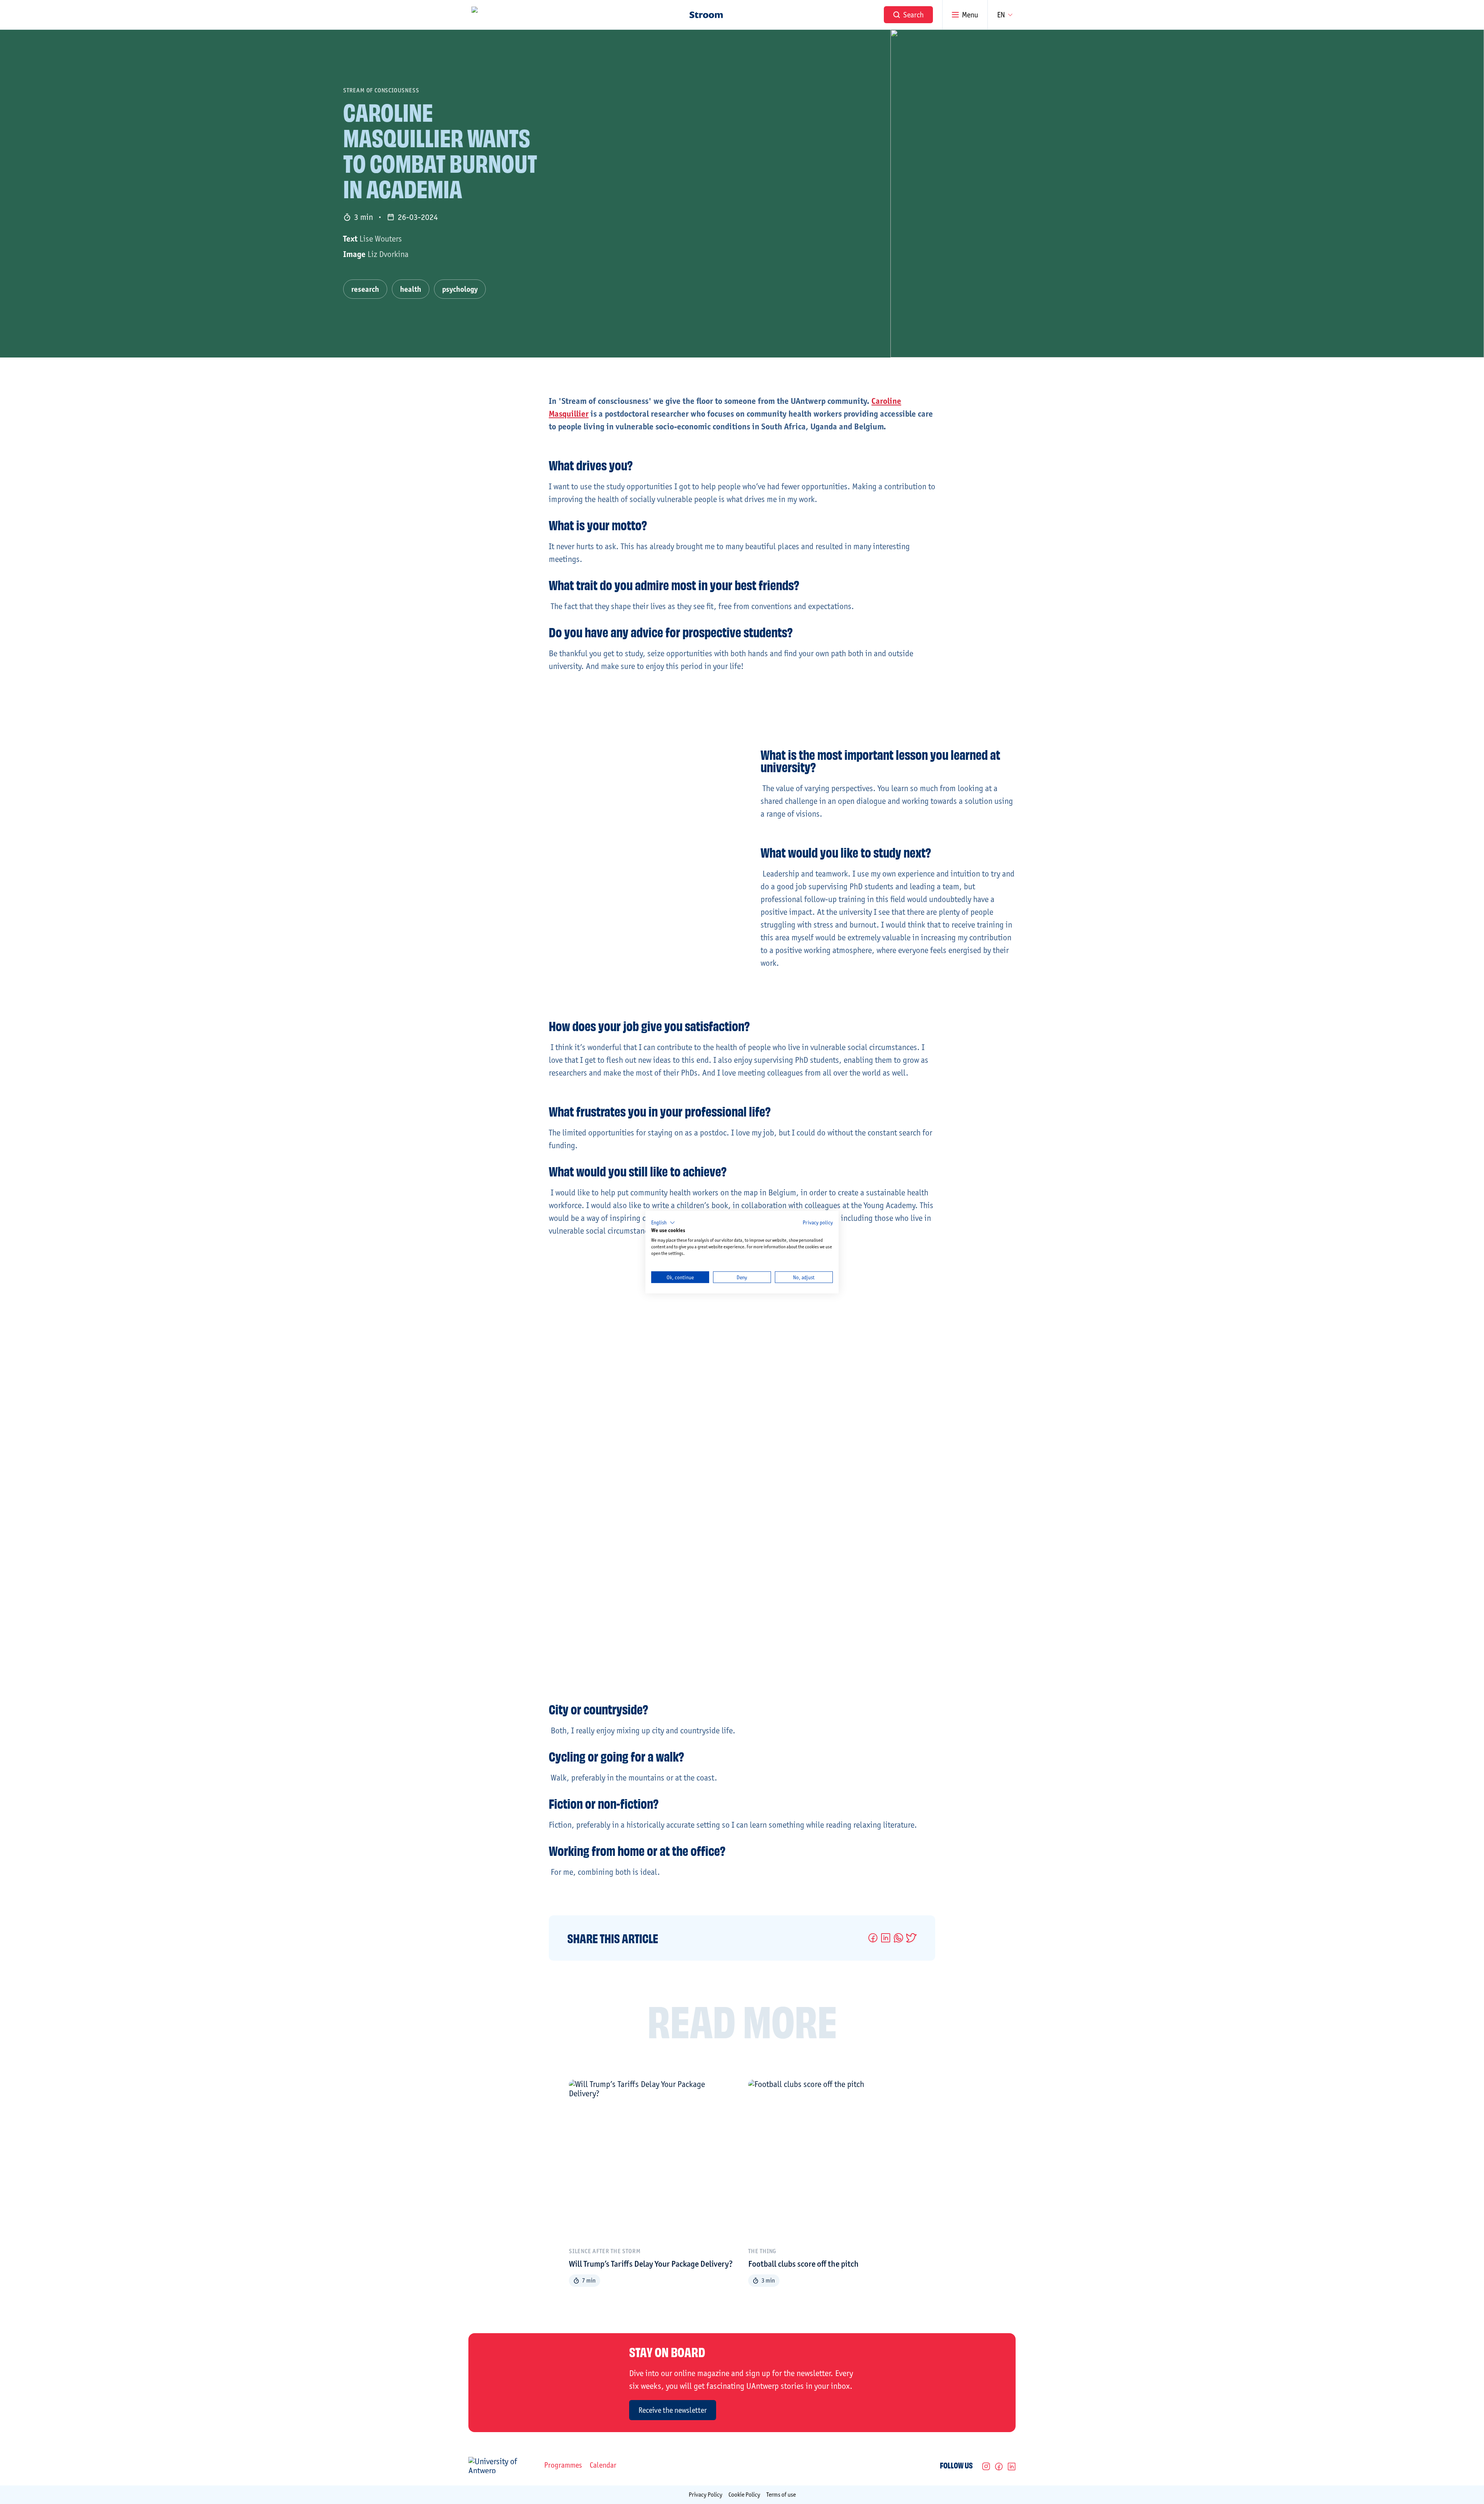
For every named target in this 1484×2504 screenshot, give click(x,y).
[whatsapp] (898, 1938)
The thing (762, 2251)
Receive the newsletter (673, 2410)
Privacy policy (818, 1222)
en (1001, 15)
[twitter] (911, 1938)
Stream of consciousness (381, 90)
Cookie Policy (744, 2495)
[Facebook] (999, 2467)
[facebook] (873, 1938)
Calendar (603, 2465)
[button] (663, 1222)
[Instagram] (986, 2466)
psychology (460, 289)
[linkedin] (886, 1938)
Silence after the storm (605, 2251)
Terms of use (781, 2495)
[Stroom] (706, 15)
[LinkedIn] (1012, 2467)
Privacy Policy (705, 2495)
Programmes (563, 2465)
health (411, 289)
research (365, 289)
